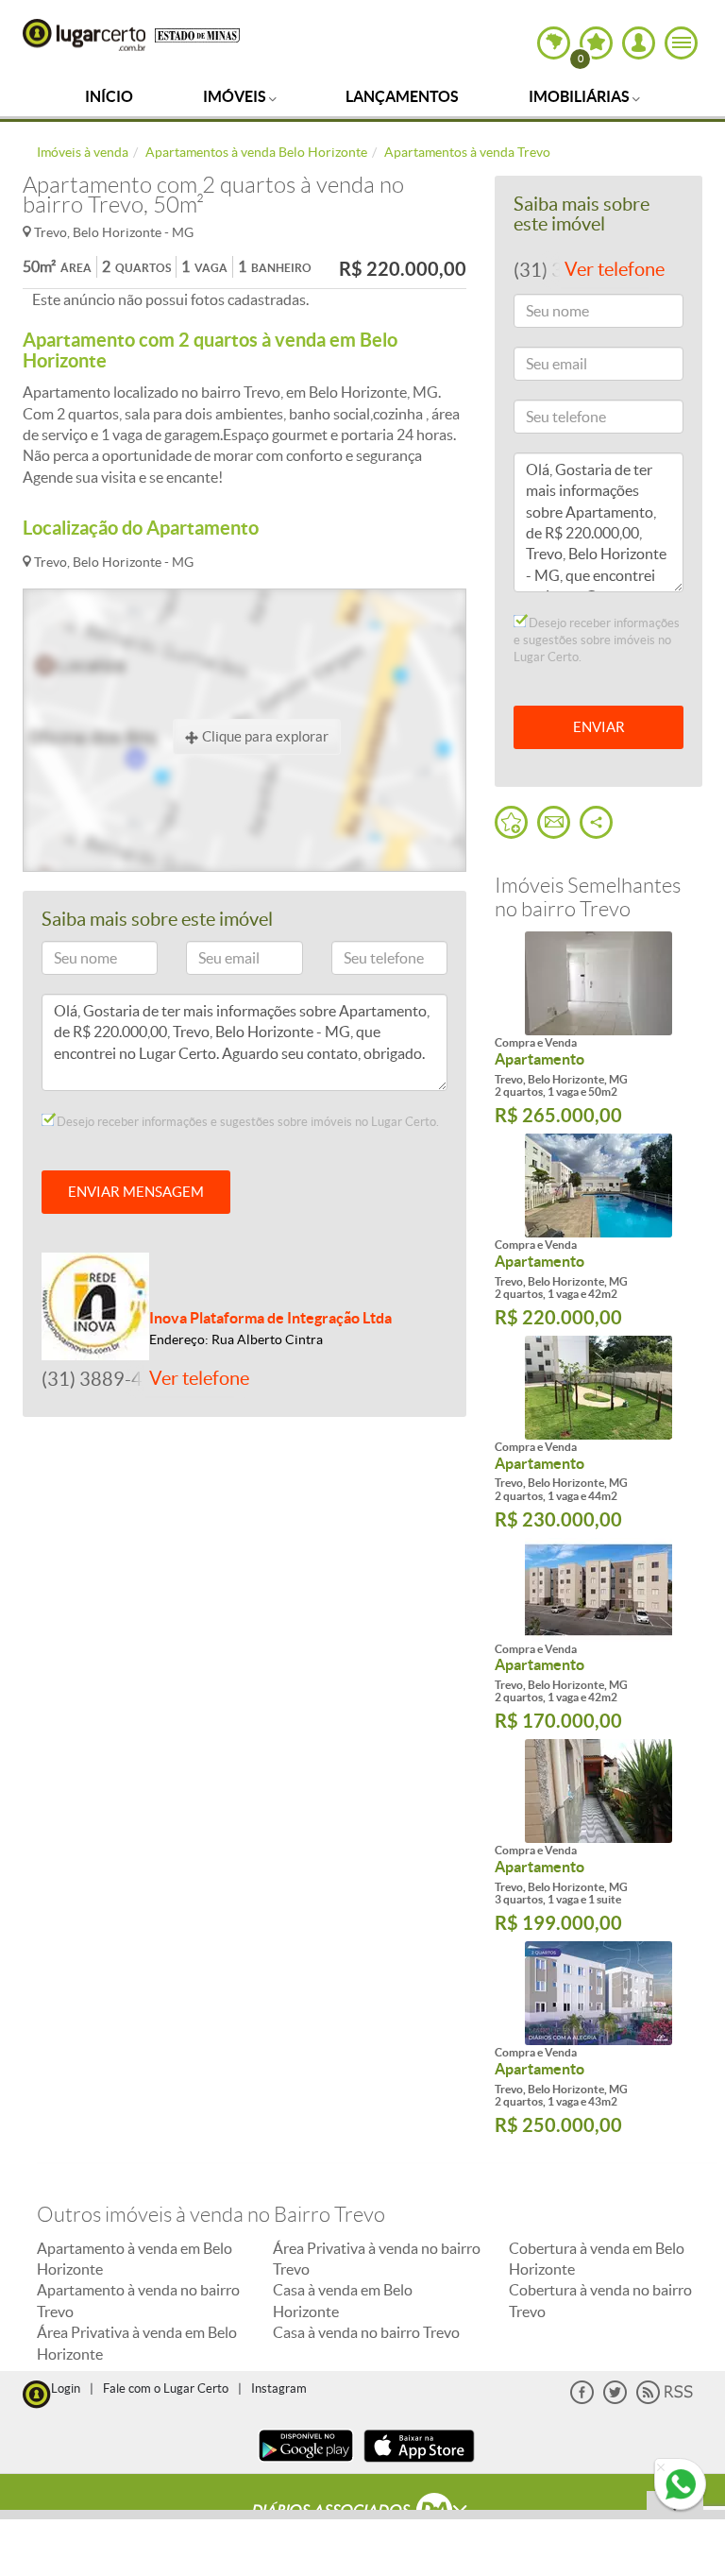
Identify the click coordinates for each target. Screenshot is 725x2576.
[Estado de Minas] (197, 34)
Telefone (364, 961)
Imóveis (236, 96)
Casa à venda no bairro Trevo (366, 2332)
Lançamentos (402, 96)
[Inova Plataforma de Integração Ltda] (95, 1305)
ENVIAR (599, 727)
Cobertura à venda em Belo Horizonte (597, 2259)
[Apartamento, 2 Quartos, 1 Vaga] (599, 983)
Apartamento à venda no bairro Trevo (138, 2300)
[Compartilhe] (596, 822)
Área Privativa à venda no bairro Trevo (377, 2259)
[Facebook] (582, 2400)
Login (66, 2388)
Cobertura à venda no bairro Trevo (600, 2300)
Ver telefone (199, 1378)
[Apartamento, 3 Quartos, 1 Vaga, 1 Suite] (599, 1791)
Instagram (279, 2388)
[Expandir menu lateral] (681, 43)
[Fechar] (661, 2468)
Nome (68, 961)
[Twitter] (615, 2400)
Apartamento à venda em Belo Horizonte (135, 2259)
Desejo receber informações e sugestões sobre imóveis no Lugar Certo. (246, 1122)
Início (109, 96)
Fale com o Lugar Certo (166, 2388)
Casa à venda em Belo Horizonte (343, 2300)
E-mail (213, 961)
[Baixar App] (306, 2464)
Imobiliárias (581, 96)
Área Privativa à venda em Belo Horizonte (137, 2343)
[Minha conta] (639, 43)
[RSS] (665, 2400)
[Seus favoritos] (511, 822)
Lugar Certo (84, 35)
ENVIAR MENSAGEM (136, 1192)
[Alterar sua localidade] (554, 43)
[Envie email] (554, 822)
